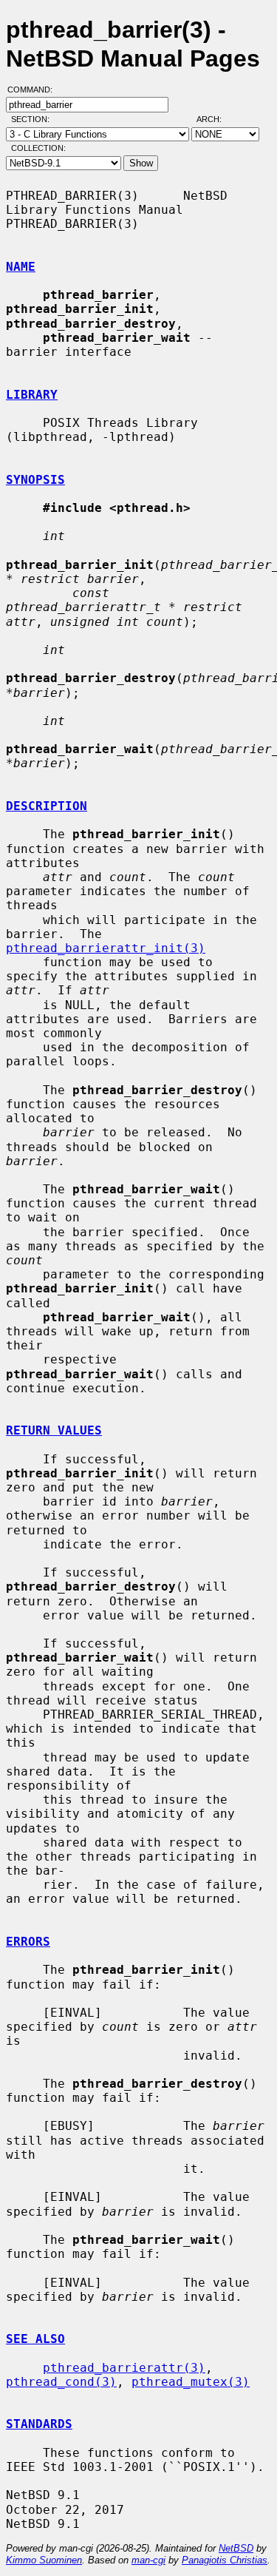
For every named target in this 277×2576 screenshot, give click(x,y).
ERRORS (28, 1942)
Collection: (38, 148)
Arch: (216, 119)
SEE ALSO (35, 2339)
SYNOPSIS (35, 480)
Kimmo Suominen (44, 2560)
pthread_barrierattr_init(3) (106, 948)
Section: (34, 119)
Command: (34, 90)
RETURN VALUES (54, 1430)
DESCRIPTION (47, 806)
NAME (21, 267)
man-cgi (148, 2560)
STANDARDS (39, 2424)
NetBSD (236, 2548)
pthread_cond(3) (61, 2382)
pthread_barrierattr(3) (124, 2368)
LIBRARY (32, 395)
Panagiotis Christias (225, 2560)
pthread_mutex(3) (191, 2382)
